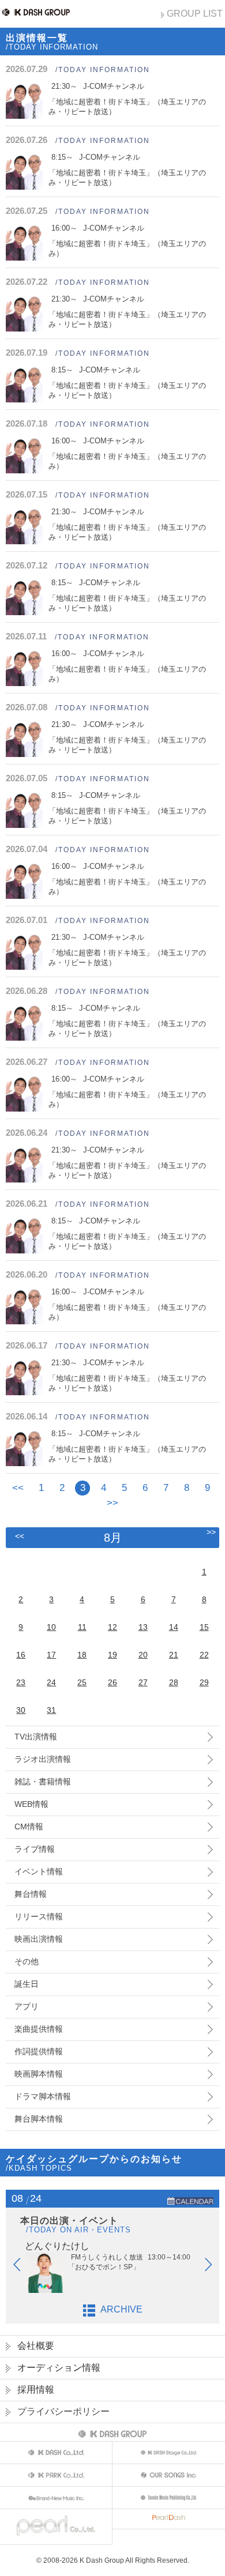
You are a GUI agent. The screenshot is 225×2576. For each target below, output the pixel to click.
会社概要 (36, 2346)
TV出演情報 (36, 1737)
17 (51, 1655)
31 (51, 1710)
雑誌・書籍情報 (43, 1782)
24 (51, 1682)
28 (174, 1682)
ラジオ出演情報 (43, 1759)
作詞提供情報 (39, 2051)
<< (18, 1488)
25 (82, 1682)
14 (174, 1627)
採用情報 (36, 2389)
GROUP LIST (195, 14)
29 (204, 1682)
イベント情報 (39, 1871)
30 (21, 1710)
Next (214, 2267)
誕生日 (27, 1984)
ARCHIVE (121, 2309)
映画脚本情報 (39, 2074)
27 (143, 1682)
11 (82, 1627)
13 (143, 1627)
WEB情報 (31, 1804)
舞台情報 (31, 1894)
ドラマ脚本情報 (43, 2096)
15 (204, 1627)
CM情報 (29, 1826)
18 (82, 1655)
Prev (22, 2267)
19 (112, 1655)
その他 (27, 1961)
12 (112, 1627)
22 (204, 1655)
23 (21, 1682)
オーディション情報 (59, 2368)
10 (51, 1627)
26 (112, 1682)
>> (112, 1503)
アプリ (27, 2006)
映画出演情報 (39, 1939)
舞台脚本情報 (39, 2119)
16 (21, 1655)
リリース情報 (39, 1916)
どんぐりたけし (57, 2246)
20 (143, 1655)
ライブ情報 (35, 1849)
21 (174, 1655)
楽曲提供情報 (39, 2029)
